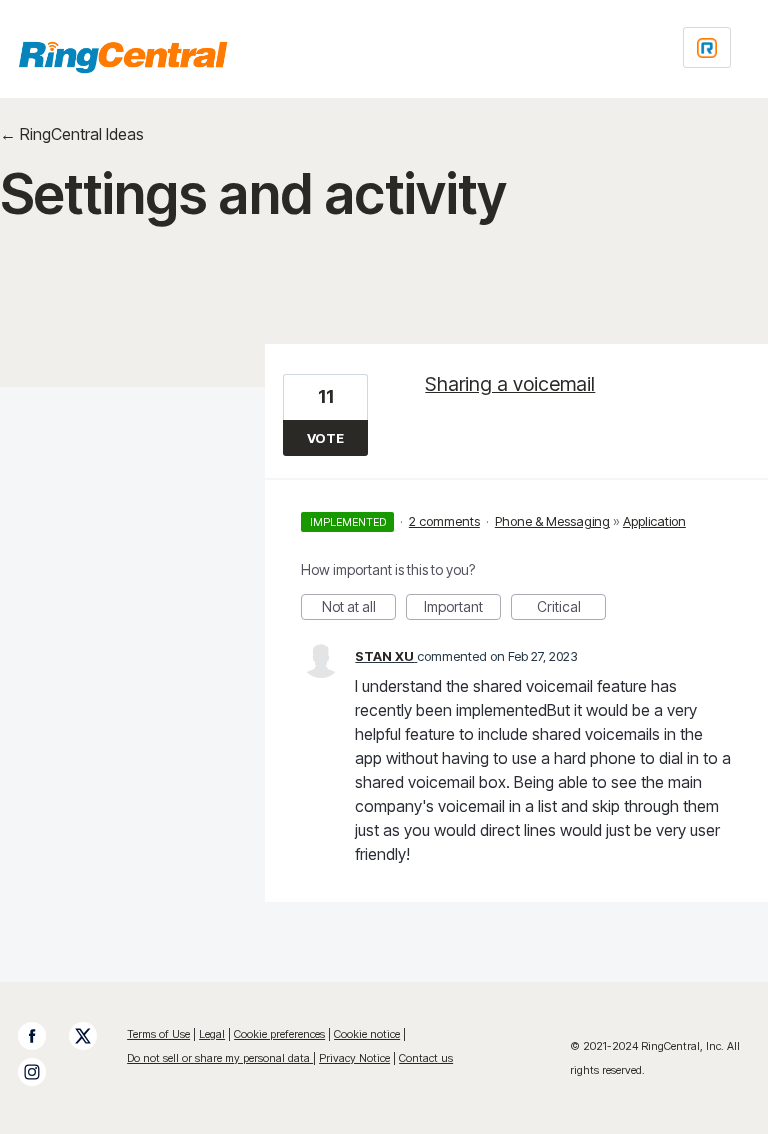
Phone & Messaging (552, 521)
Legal (212, 1034)
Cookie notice (367, 1034)
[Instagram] (42, 1072)
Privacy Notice (354, 1058)
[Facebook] (42, 1036)
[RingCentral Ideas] (123, 57)
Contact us (426, 1058)
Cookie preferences (279, 1034)
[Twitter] (93, 1036)
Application (654, 521)
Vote (325, 438)
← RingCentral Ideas (72, 134)
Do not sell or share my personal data (220, 1058)
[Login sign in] (707, 47)
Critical (571, 609)
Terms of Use (158, 1034)
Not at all (359, 609)
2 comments (444, 521)
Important (462, 609)
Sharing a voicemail (510, 384)
